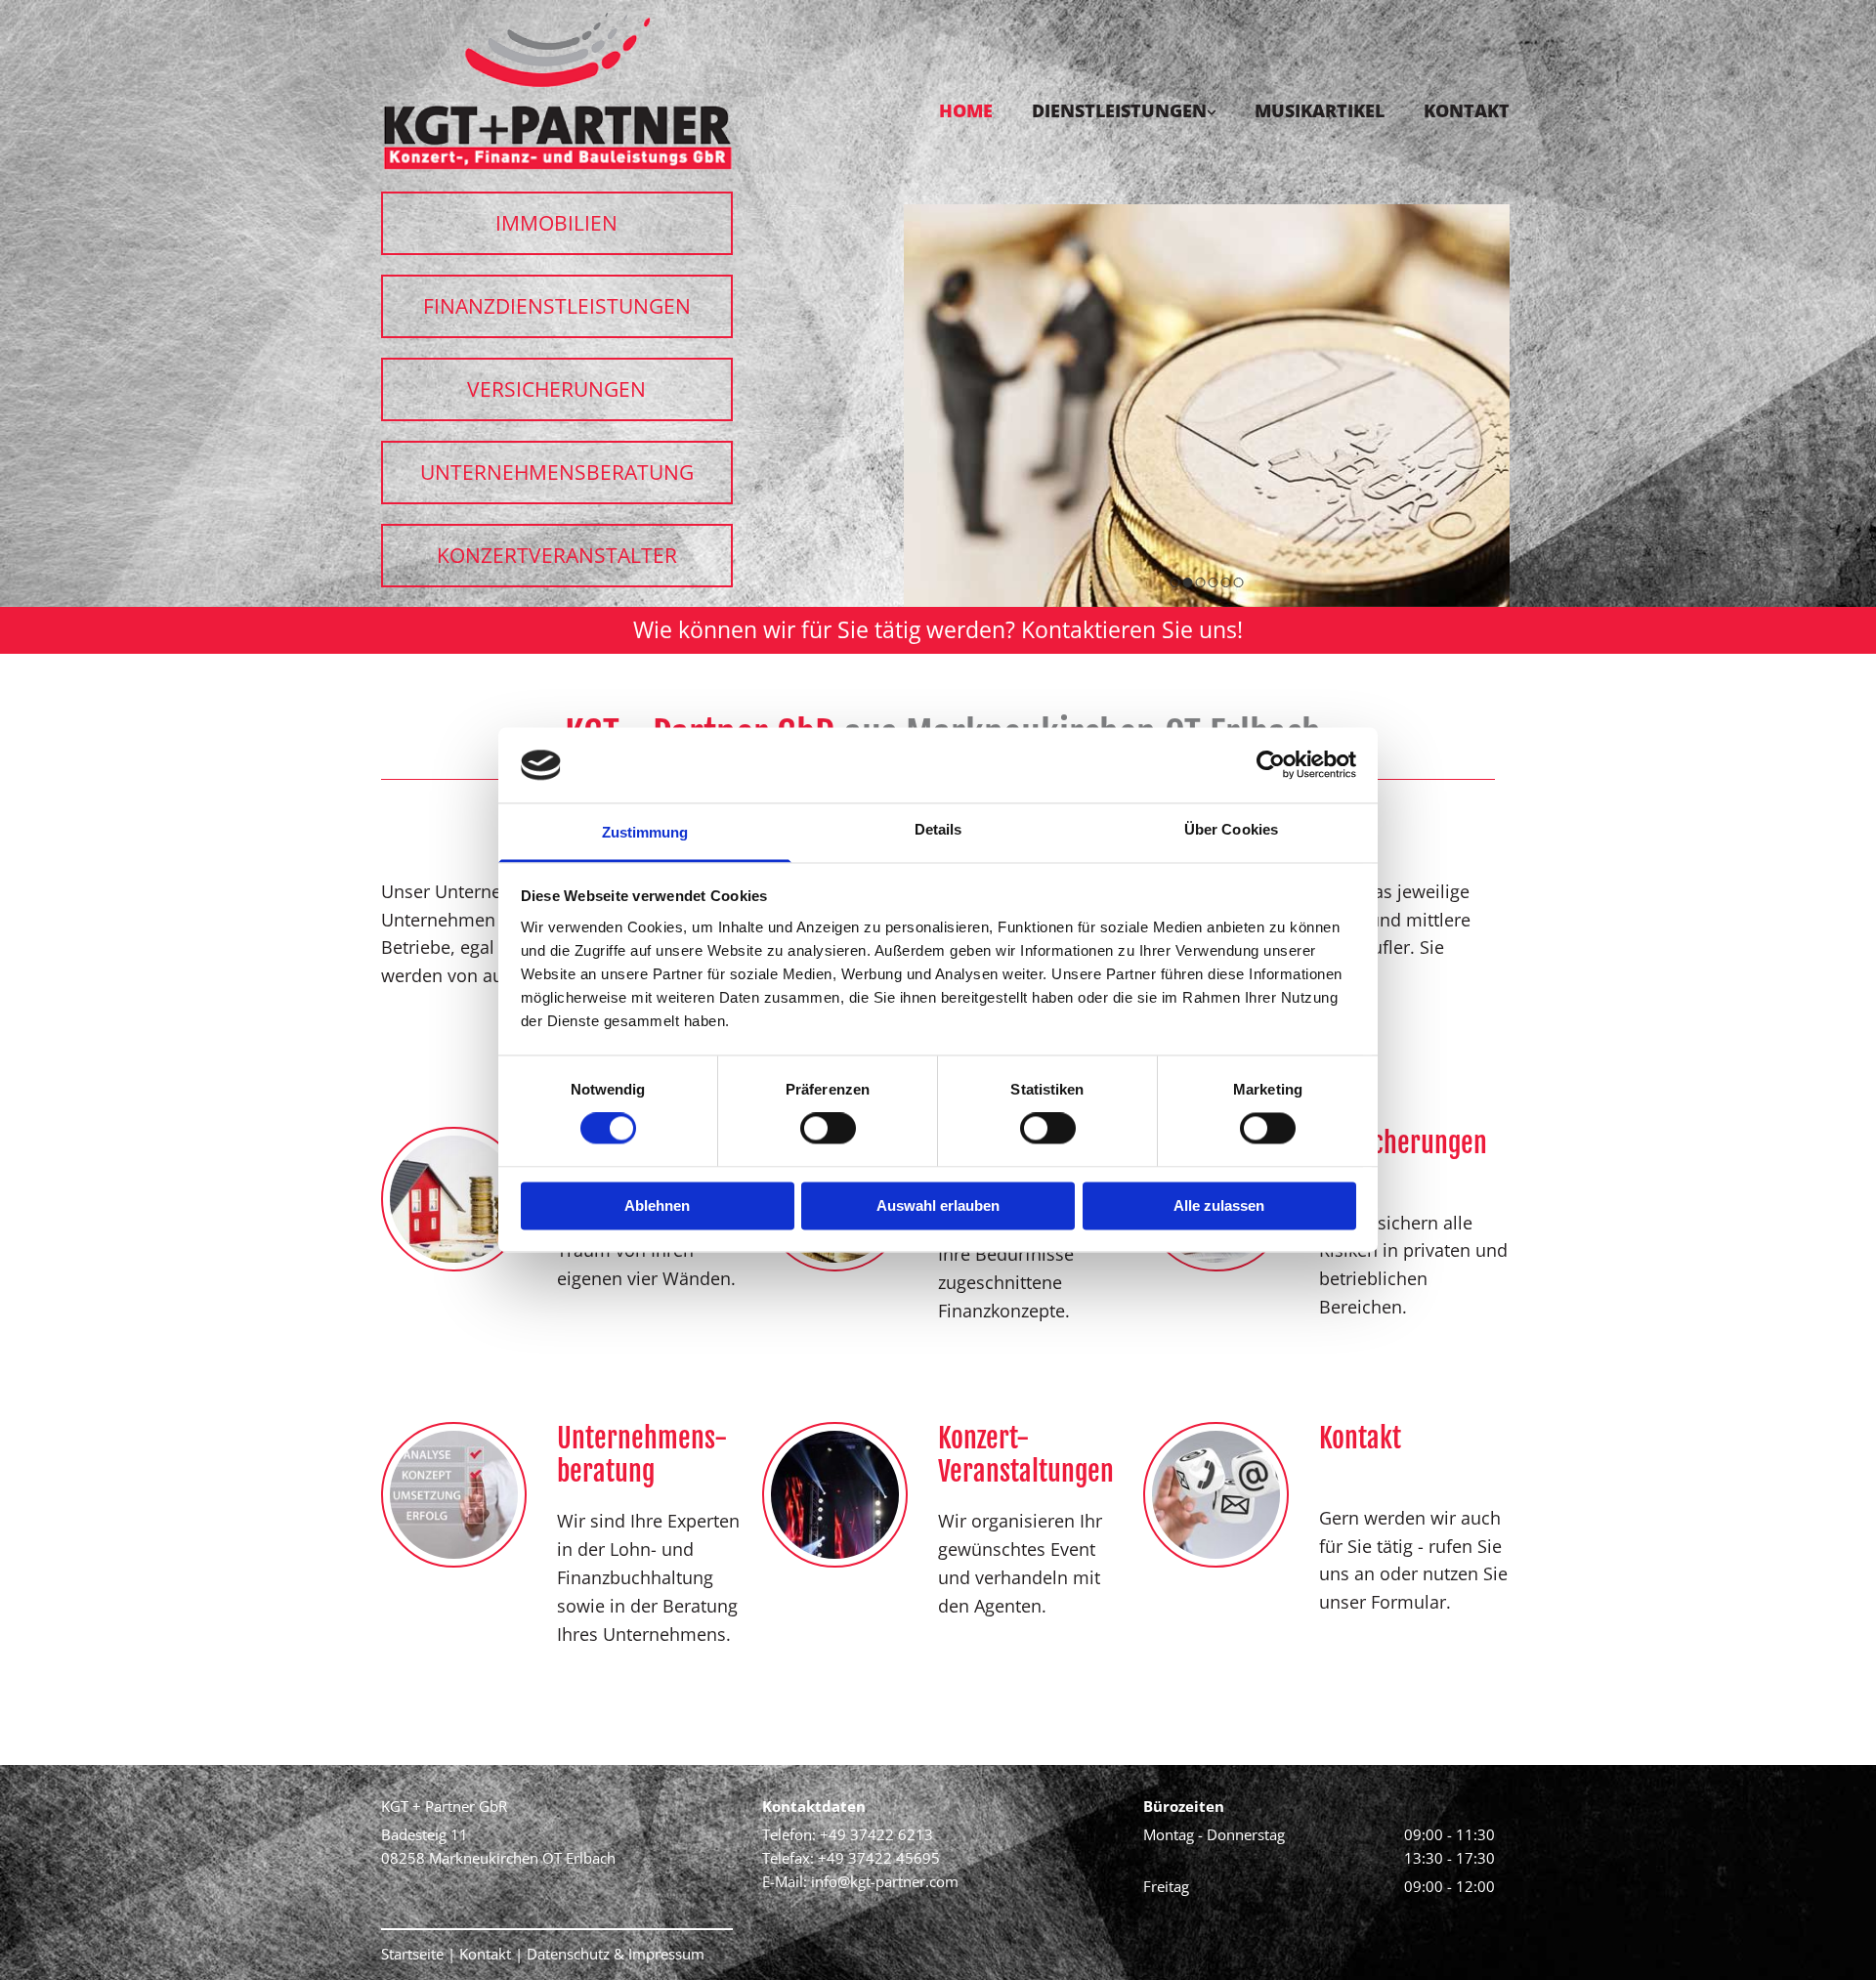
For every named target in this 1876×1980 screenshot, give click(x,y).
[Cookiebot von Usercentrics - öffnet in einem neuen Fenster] (1271, 765)
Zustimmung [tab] (645, 832)
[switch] (828, 1129)
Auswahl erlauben (938, 1205)
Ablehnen (657, 1205)
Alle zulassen (1219, 1205)
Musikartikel (1320, 110)
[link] (1104, 72)
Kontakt (1467, 110)
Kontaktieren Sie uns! (1132, 629)
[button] (557, 223)
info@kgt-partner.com (885, 1881)
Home (966, 110)
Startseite (412, 1954)
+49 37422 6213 (876, 1834)
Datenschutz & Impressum (616, 1954)
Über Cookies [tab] (1231, 829)
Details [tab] (938, 829)
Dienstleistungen (1119, 110)
